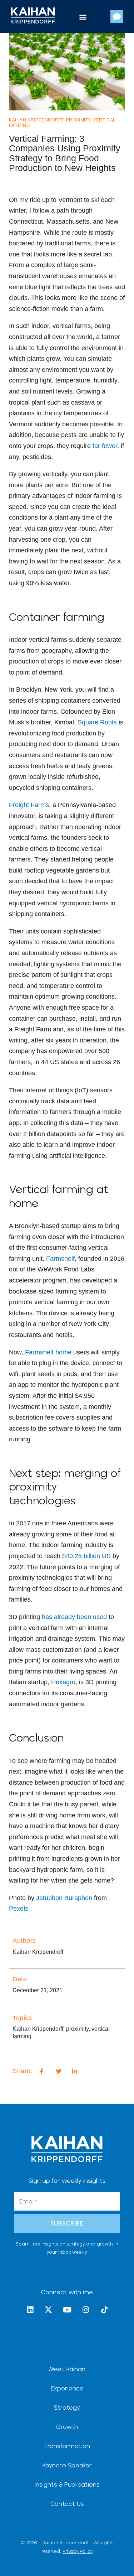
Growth (67, 2427)
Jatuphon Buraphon (64, 1898)
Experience (67, 2388)
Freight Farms (29, 805)
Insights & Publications (67, 2484)
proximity (78, 120)
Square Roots (97, 722)
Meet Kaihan (67, 2369)
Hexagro (63, 1682)
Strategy (67, 2407)
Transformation (67, 2446)
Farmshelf (60, 1259)
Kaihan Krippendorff (36, 120)
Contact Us (67, 2504)
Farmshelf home (48, 1352)
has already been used (74, 1617)
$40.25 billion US (86, 1556)
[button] (83, 17)
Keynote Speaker (67, 2465)
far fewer (105, 446)
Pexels (19, 1909)
